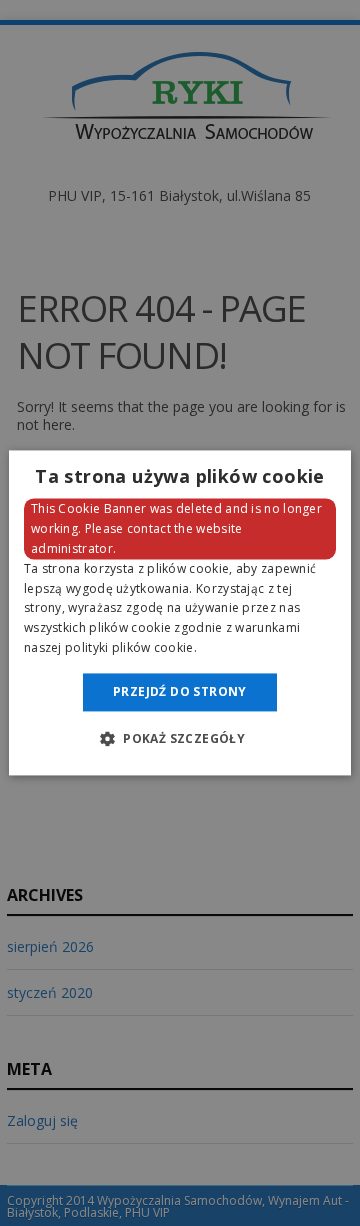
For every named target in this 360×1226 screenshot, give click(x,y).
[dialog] (180, 612)
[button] (180, 739)
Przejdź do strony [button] (180, 691)
